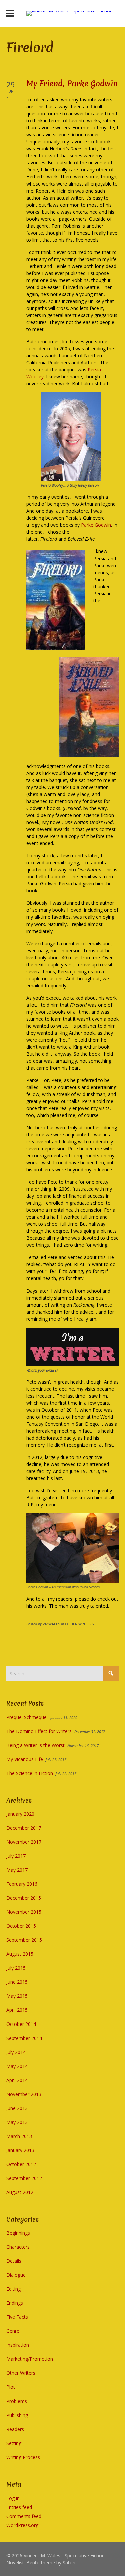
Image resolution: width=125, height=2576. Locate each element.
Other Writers (21, 2373)
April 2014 (17, 2080)
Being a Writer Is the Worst (35, 1745)
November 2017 (24, 1842)
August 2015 (20, 1954)
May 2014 (17, 2066)
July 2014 (16, 2052)
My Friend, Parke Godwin (72, 84)
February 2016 (22, 1884)
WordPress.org (22, 2525)
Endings (15, 2303)
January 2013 (20, 2150)
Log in (13, 2498)
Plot (11, 2387)
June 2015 (17, 1982)
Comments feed (24, 2516)
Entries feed (19, 2507)
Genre (13, 2331)
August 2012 (20, 2192)
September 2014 (24, 2038)
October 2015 (21, 1926)
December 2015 (24, 1898)
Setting (14, 2443)
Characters (18, 2247)
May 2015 (17, 1996)
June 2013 (17, 2108)
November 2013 (24, 2094)
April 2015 (17, 2010)
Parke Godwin (96, 525)
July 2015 (16, 1968)
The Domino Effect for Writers (39, 1731)
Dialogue (16, 2275)
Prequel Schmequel (27, 1717)
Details (14, 2261)
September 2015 (24, 1940)
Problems (17, 2401)
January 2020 (20, 1814)
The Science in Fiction (30, 1773)
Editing (13, 2289)
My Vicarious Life (25, 1759)
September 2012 (24, 2178)
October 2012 (21, 2164)
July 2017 (16, 1856)
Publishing (17, 2415)
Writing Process (23, 2457)
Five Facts (17, 2317)
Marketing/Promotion (30, 2359)
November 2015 (24, 1912)
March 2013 (19, 2136)
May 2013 (17, 2122)
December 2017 (24, 1828)
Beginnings (18, 2233)
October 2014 (21, 2024)
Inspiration (18, 2345)
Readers (15, 2429)
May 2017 (17, 1870)
